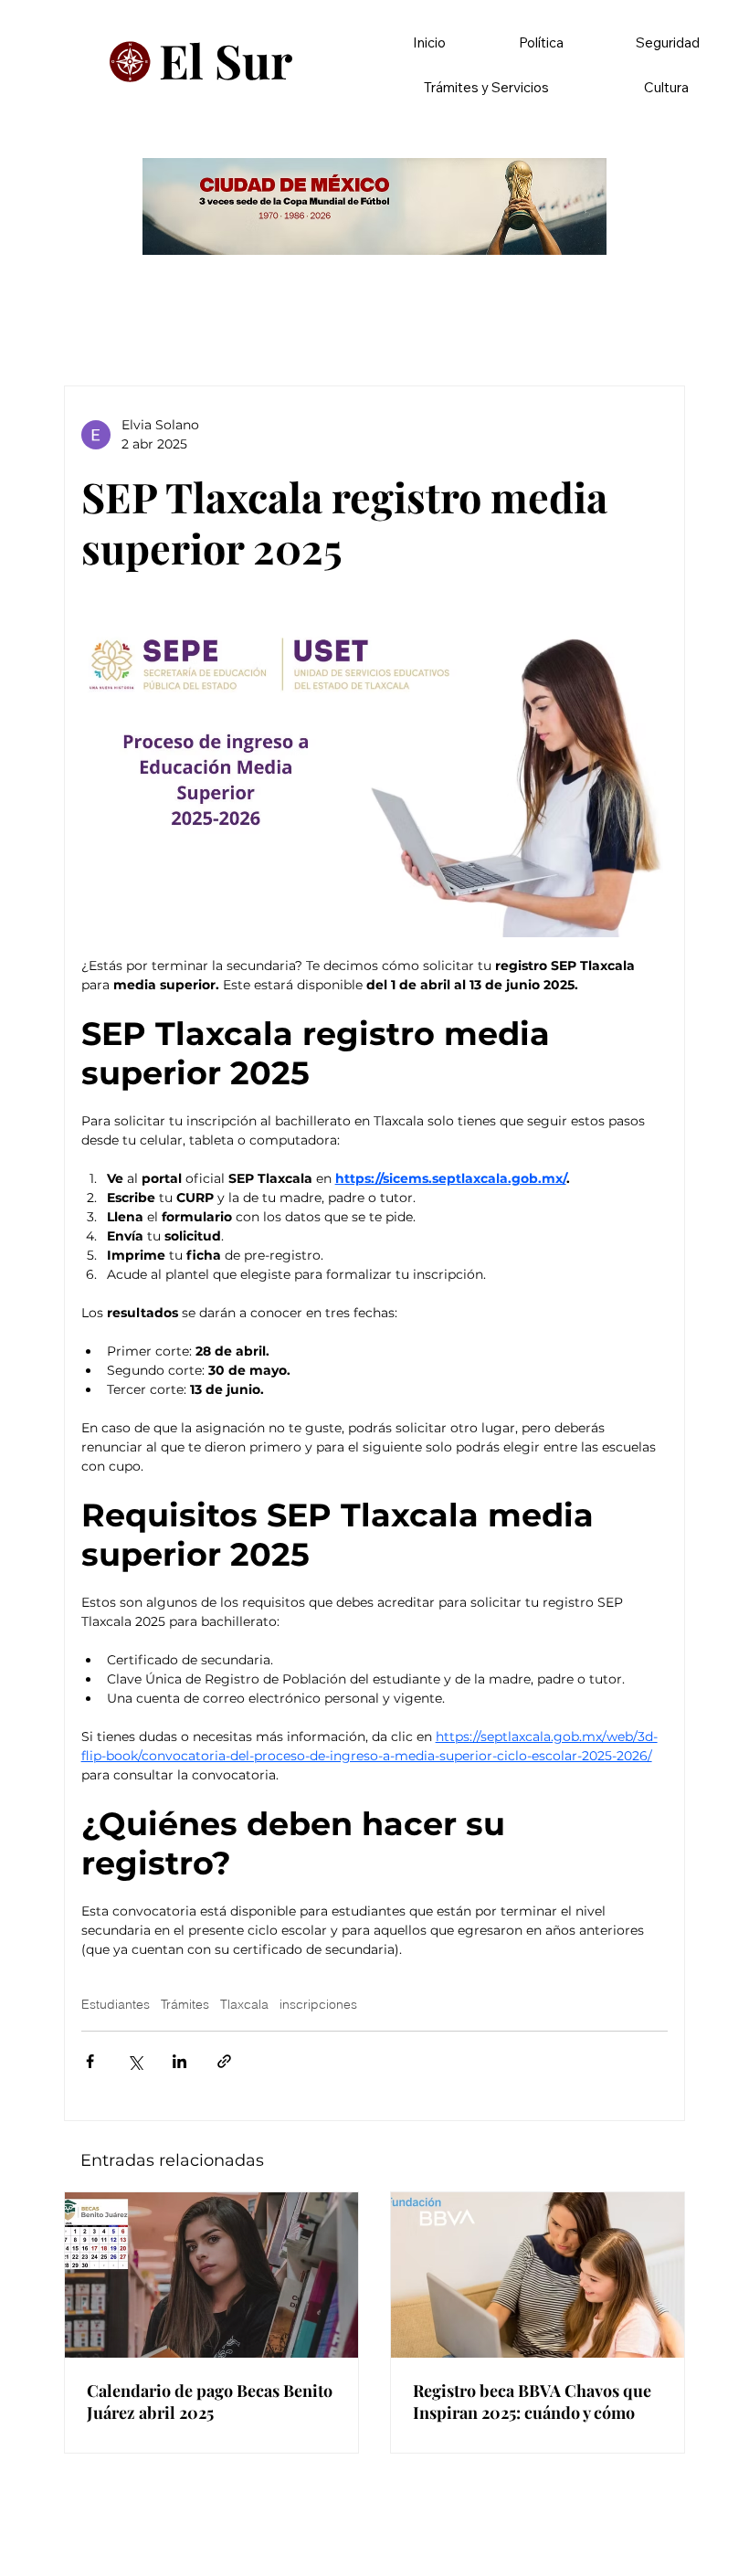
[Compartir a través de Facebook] (90, 2061)
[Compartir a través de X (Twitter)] (135, 2061)
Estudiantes (116, 2005)
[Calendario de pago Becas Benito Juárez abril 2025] (211, 2275)
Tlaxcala (244, 2005)
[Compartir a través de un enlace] (224, 2061)
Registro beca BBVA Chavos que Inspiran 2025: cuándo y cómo (532, 2402)
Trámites (185, 2005)
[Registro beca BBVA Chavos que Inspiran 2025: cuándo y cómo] (538, 2275)
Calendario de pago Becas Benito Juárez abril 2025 (210, 2402)
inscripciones (318, 2005)
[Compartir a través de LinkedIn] (179, 2061)
